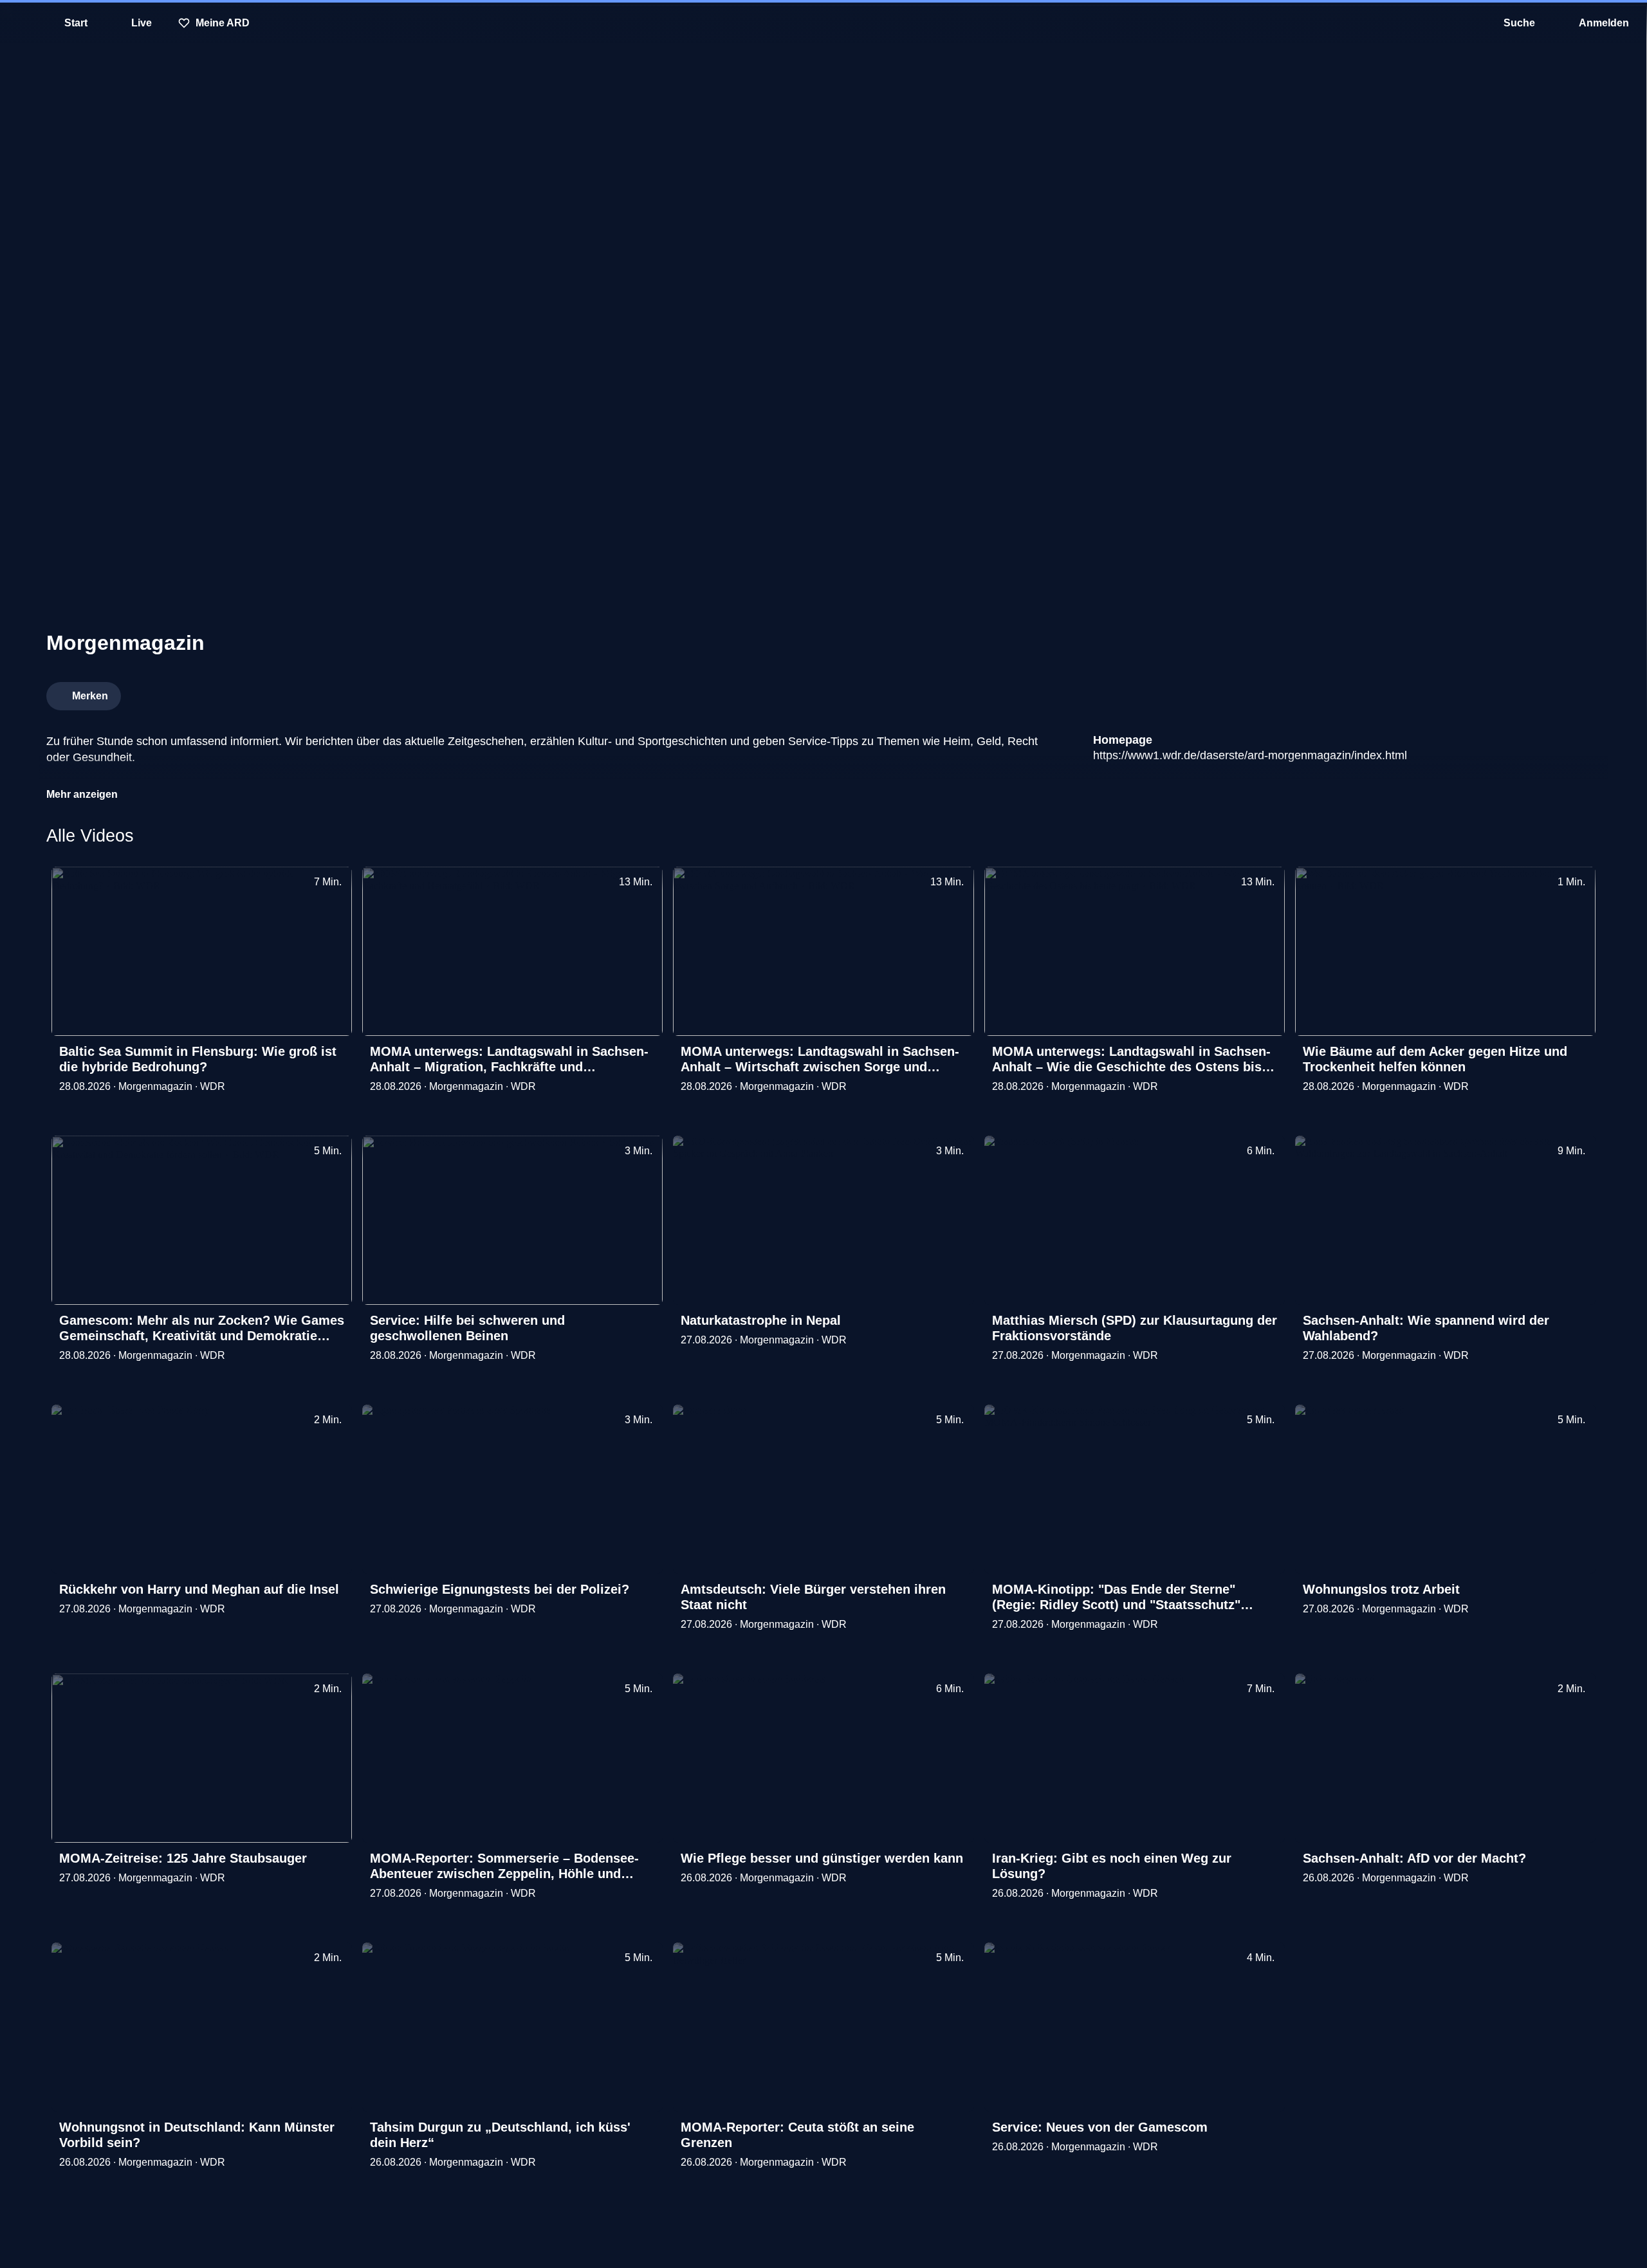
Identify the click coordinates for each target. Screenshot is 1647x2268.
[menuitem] (19, 23)
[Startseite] (823, 23)
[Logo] (1504, 692)
